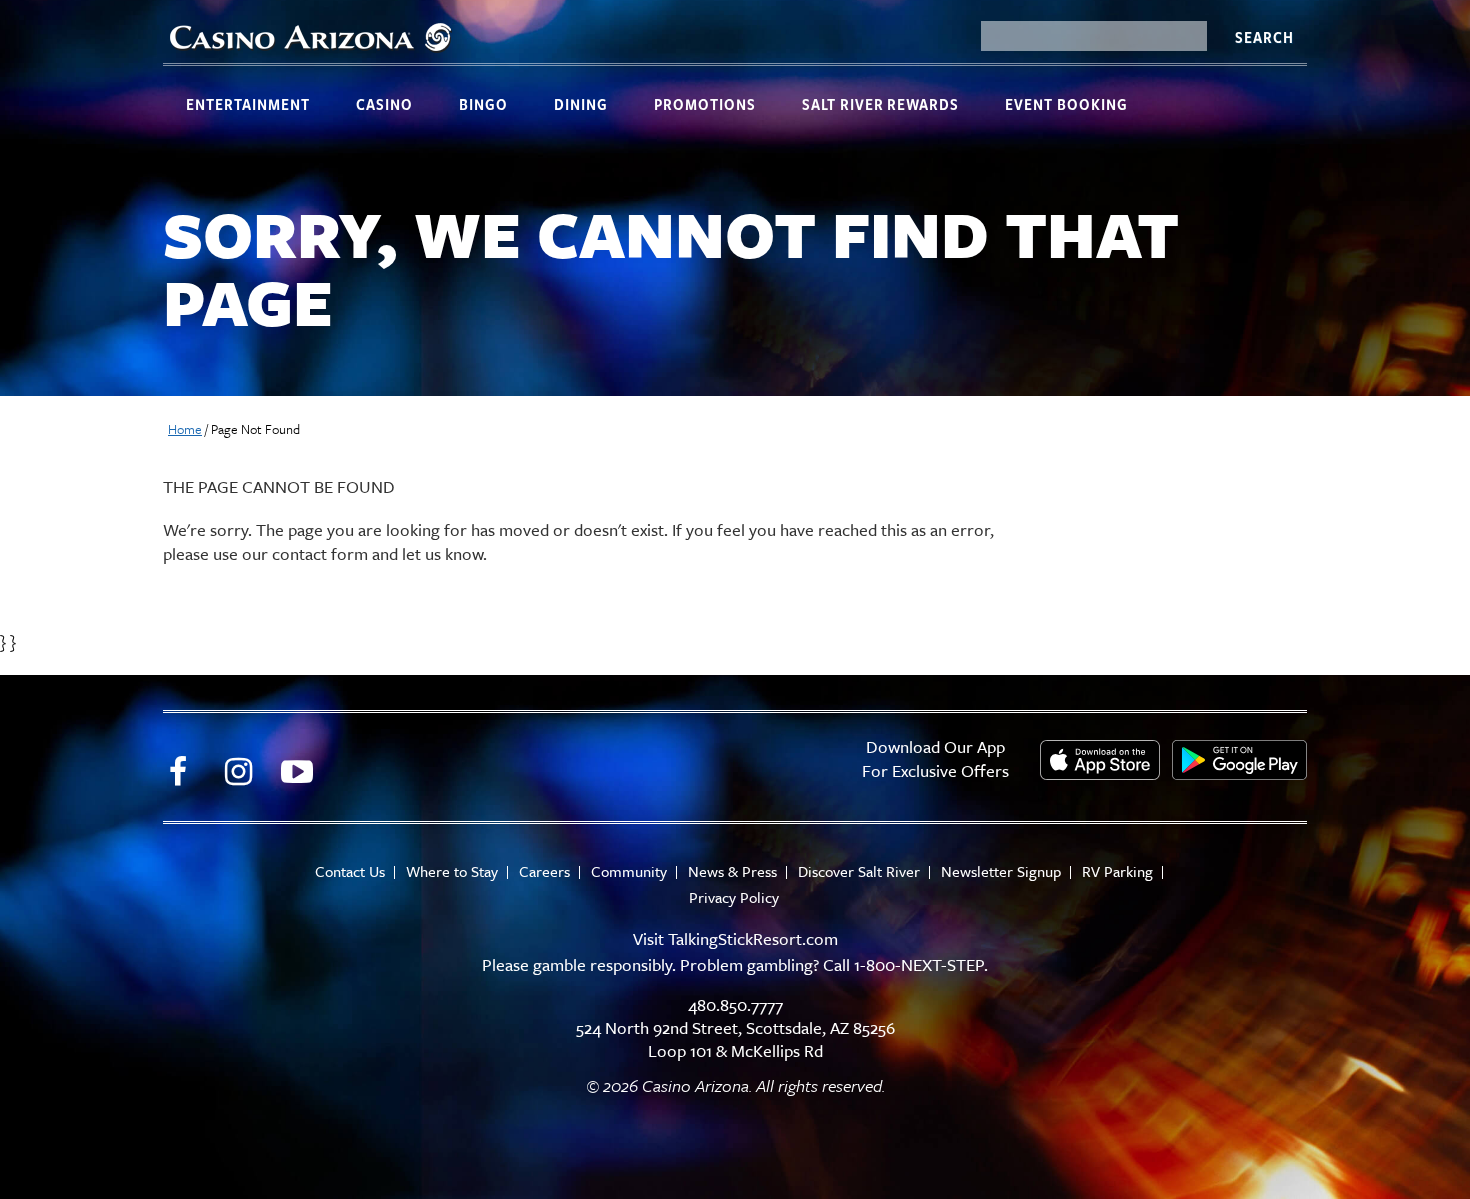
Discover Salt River (859, 871)
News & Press (732, 871)
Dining (581, 104)
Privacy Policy (734, 897)
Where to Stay (452, 871)
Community (629, 871)
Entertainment (248, 104)
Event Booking (1066, 104)
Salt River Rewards (880, 104)
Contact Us (350, 871)
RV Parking (1117, 871)
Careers (544, 871)
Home (185, 429)
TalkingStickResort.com (753, 938)
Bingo (483, 104)
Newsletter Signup (1001, 871)
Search (1264, 37)
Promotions (705, 104)
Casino (384, 104)
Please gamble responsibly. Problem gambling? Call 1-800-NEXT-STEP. (735, 964)
